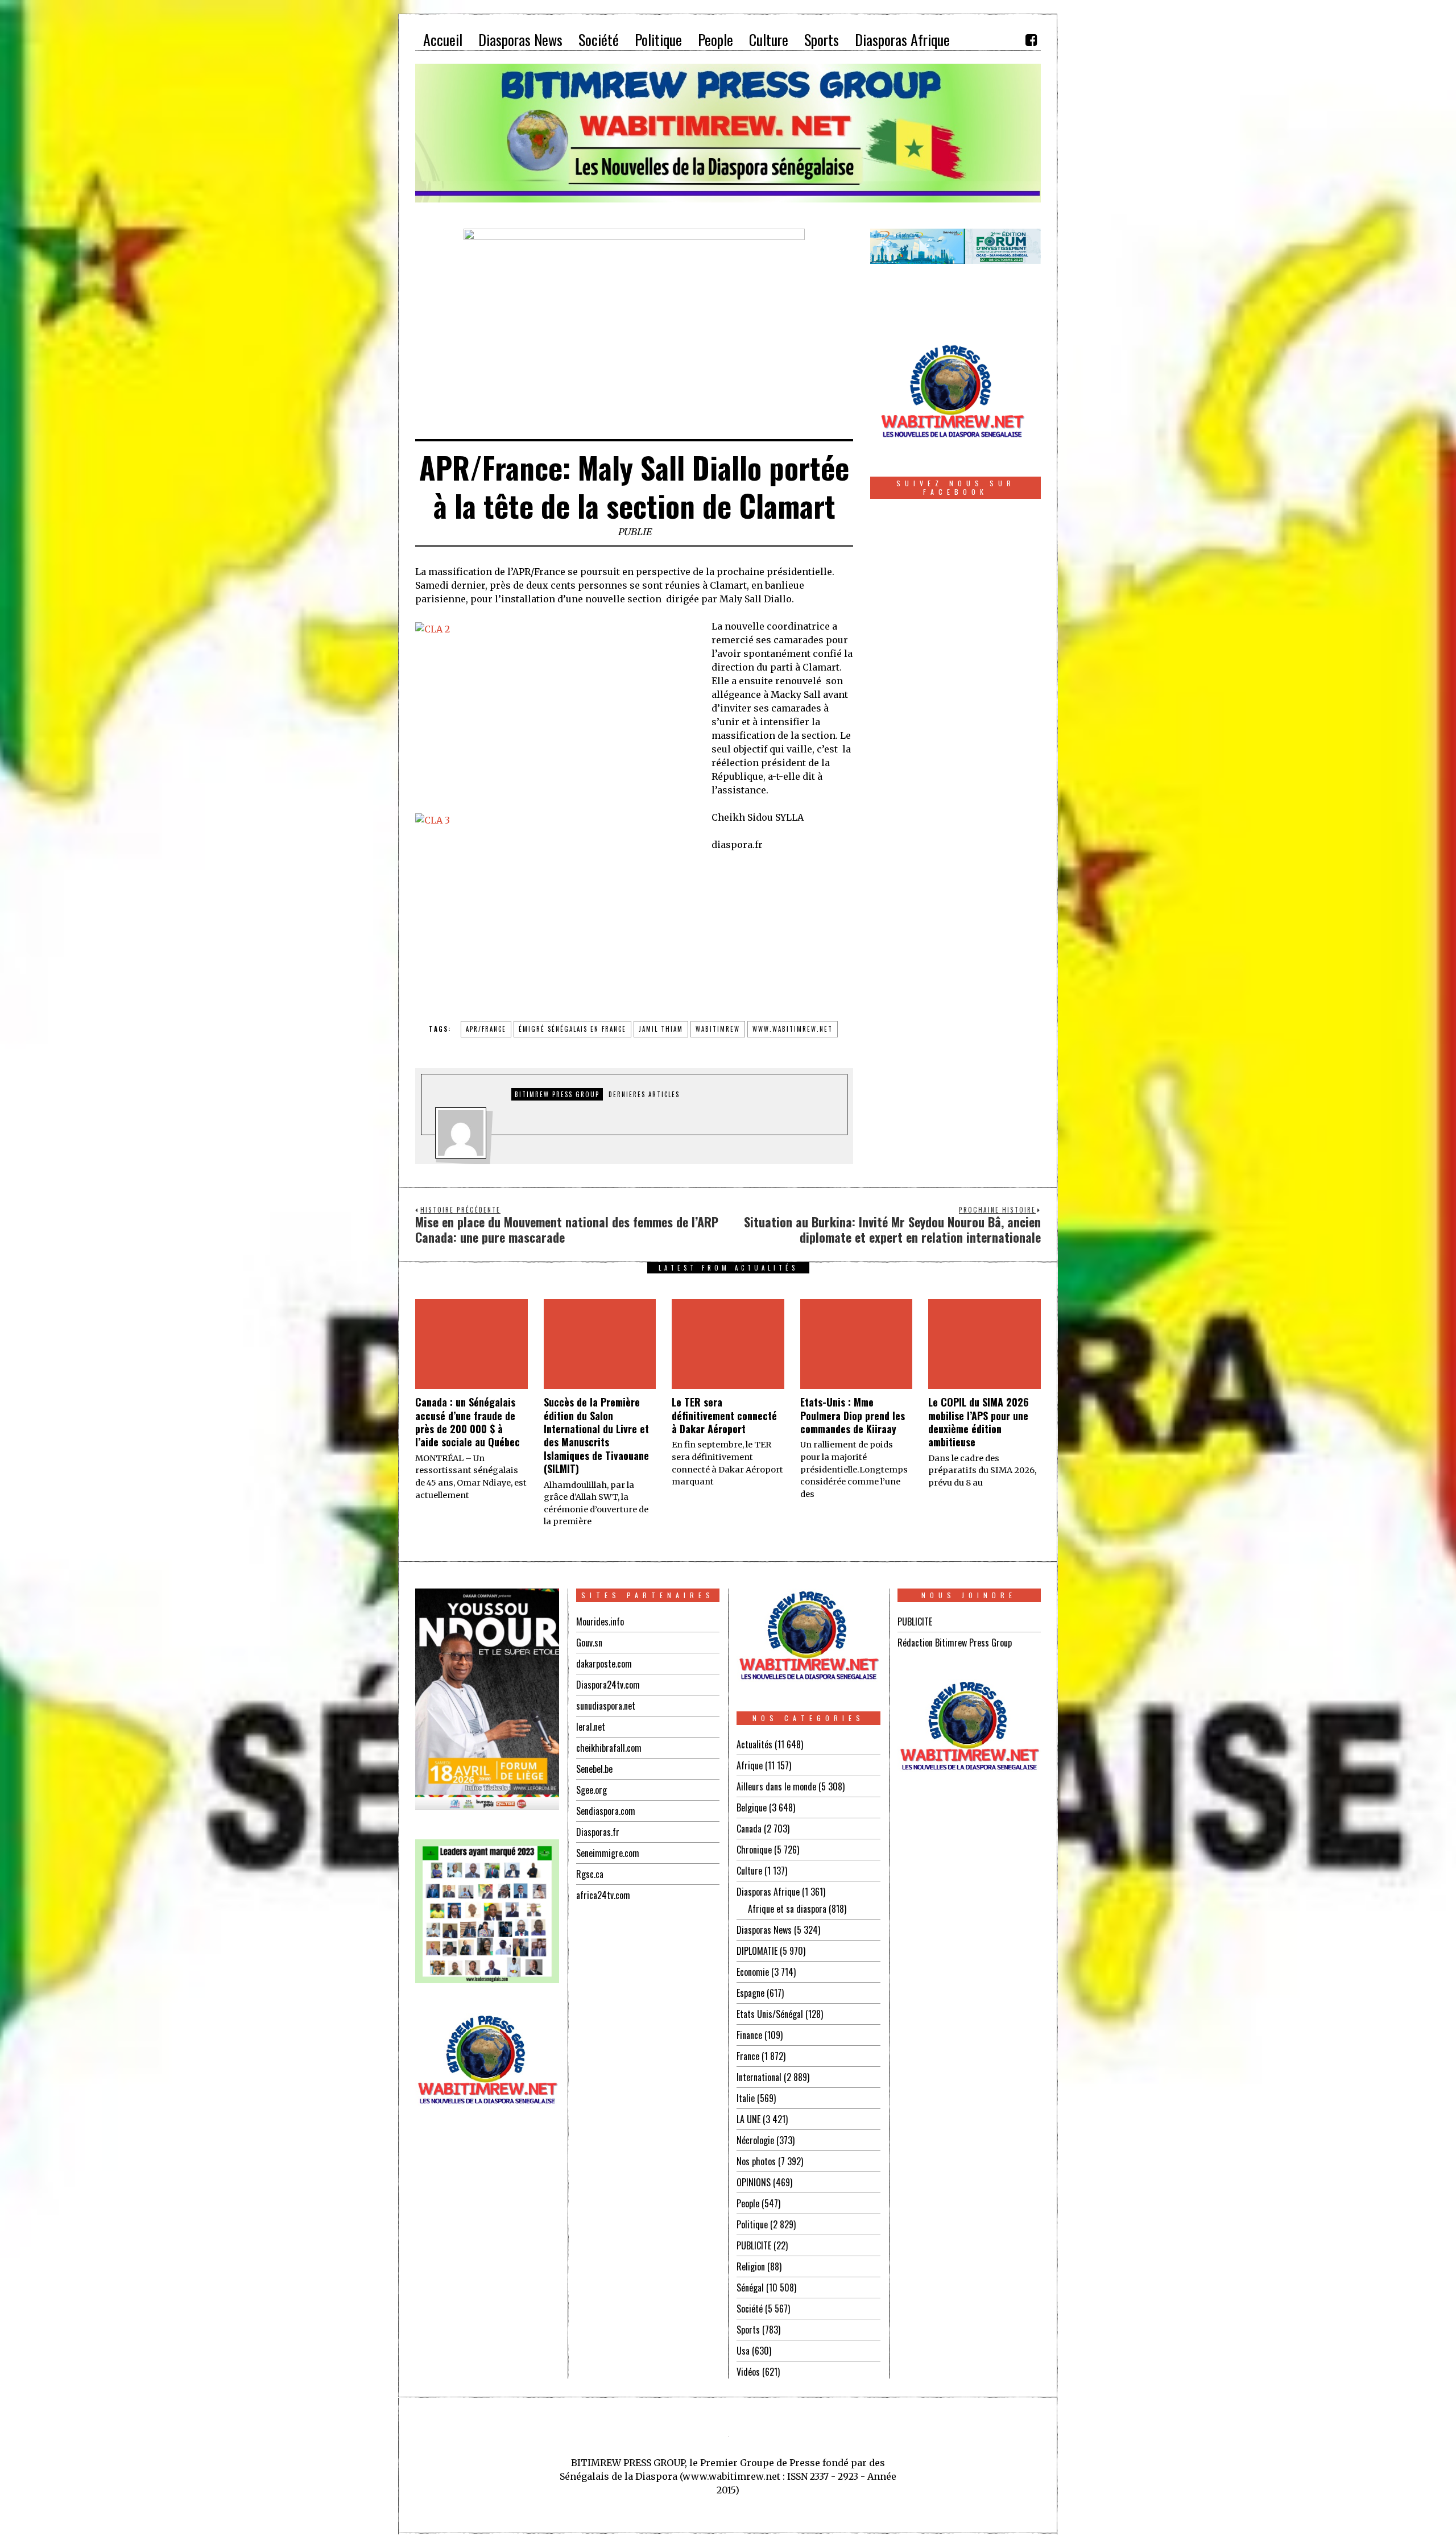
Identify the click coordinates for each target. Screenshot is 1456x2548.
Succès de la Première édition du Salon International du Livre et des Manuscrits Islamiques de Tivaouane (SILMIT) (596, 1435)
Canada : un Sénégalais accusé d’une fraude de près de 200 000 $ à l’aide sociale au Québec (468, 1422)
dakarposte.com (604, 1664)
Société (750, 2309)
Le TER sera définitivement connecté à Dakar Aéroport (724, 1415)
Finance (749, 2035)
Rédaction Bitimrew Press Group (955, 1643)
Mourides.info (600, 1622)
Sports (748, 2330)
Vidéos (748, 2372)
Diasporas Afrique (768, 1892)
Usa (743, 2351)
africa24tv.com (603, 1895)
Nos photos (756, 2161)
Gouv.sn (589, 1643)
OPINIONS (754, 2182)
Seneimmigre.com (608, 1853)
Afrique (750, 1765)
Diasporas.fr (598, 1832)
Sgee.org (591, 1790)
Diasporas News (764, 1930)
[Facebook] (1031, 40)
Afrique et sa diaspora (787, 1909)
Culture (749, 1871)
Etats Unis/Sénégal (770, 2014)
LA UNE (748, 2119)
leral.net (591, 1727)
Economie (753, 1972)
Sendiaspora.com (606, 1811)
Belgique (752, 1807)
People (748, 2203)
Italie (746, 2098)
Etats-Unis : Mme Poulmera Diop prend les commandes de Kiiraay (853, 1415)
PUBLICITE (754, 2245)
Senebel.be (594, 1769)
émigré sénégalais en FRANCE (572, 1029)
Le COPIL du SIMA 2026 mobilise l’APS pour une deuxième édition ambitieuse (979, 1422)
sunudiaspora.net (606, 1706)
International (759, 2077)
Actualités (754, 1744)
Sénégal (750, 2288)
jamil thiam (661, 1029)
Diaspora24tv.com (608, 1685)
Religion (751, 2266)
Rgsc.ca (590, 1874)
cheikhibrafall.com (609, 1748)
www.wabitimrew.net (793, 1029)
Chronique (754, 1850)
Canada (749, 1829)
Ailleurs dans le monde (776, 1786)
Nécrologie (755, 2140)
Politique (752, 2224)
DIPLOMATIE (757, 1951)
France (748, 2056)
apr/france (486, 1029)
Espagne (750, 1993)
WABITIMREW (718, 1029)
